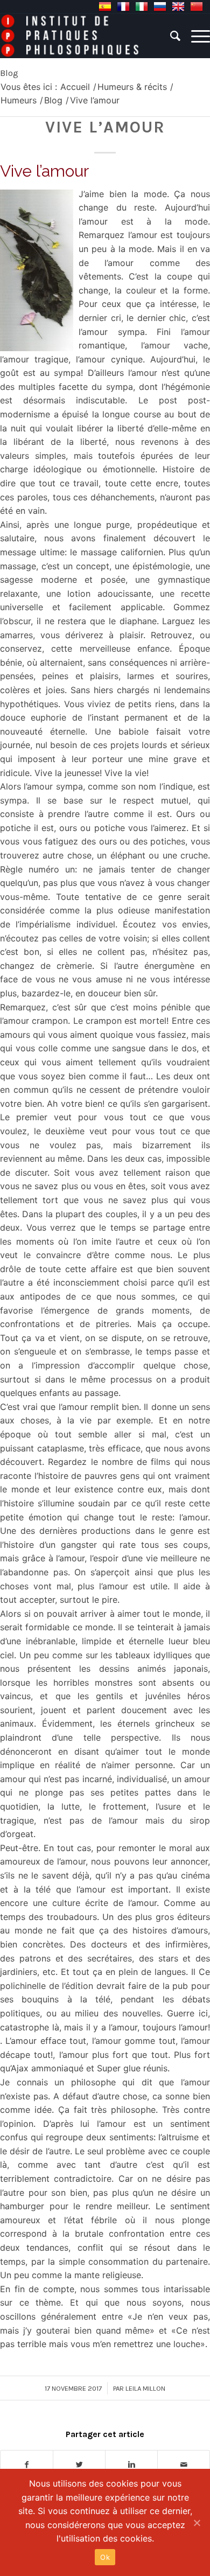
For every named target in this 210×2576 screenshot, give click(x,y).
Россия (160, 6)
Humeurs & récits (132, 87)
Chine (197, 6)
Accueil (75, 87)
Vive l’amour (105, 127)
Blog (9, 73)
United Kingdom (178, 6)
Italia (142, 6)
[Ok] (197, 2523)
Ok (105, 2557)
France (123, 6)
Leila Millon (145, 2388)
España (105, 6)
